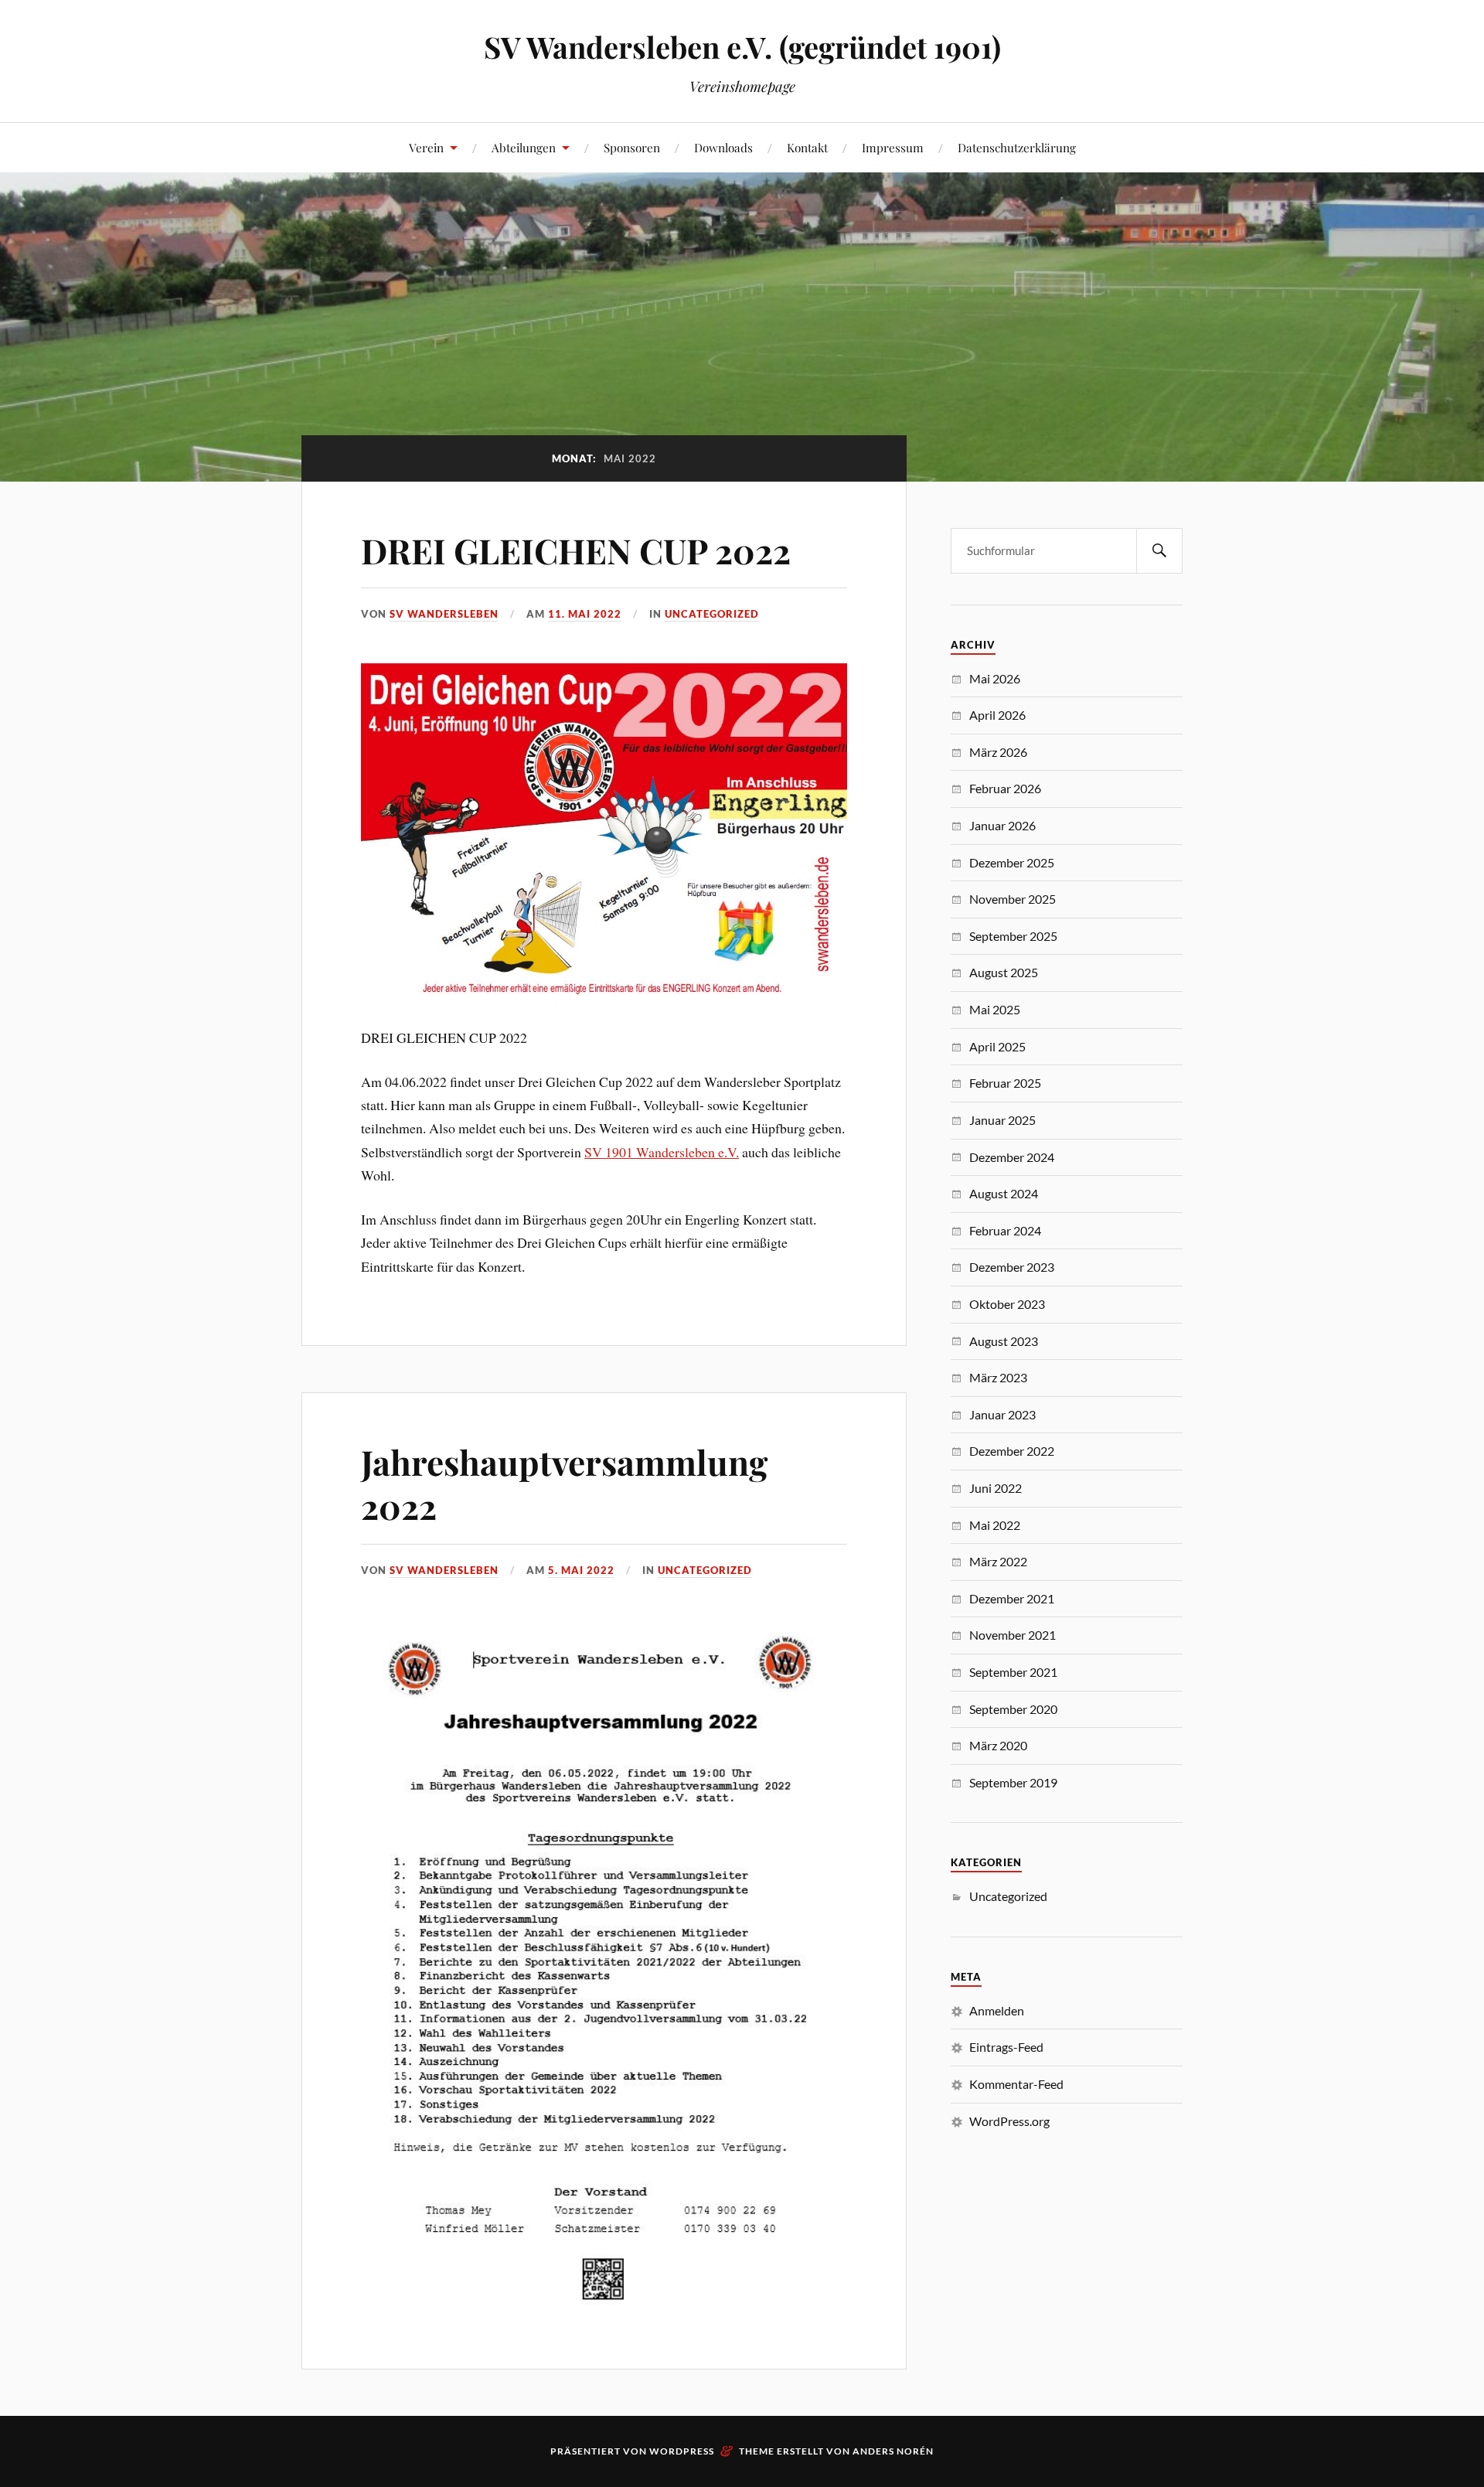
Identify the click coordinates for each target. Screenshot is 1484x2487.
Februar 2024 (1005, 1230)
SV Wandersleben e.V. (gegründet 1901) (742, 47)
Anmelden (997, 2010)
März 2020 (998, 1745)
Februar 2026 (1005, 788)
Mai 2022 (995, 1525)
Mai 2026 (995, 678)
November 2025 (1013, 899)
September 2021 (1013, 1672)
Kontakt (807, 147)
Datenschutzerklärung (1017, 147)
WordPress (682, 2451)
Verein (426, 147)
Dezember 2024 (1012, 1157)
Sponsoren (632, 147)
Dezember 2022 (1012, 1451)
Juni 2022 (996, 1488)
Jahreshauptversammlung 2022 (564, 1484)
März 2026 (998, 752)
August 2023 (1004, 1341)
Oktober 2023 (1007, 1304)
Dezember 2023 (1012, 1267)
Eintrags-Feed (1006, 2047)
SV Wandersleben (444, 614)
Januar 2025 (1002, 1120)
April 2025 (997, 1046)
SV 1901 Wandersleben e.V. (662, 1152)
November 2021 (1013, 1635)
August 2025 (1004, 972)
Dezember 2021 (1012, 1598)
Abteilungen (524, 147)
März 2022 (998, 1561)
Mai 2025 (995, 1009)
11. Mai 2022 (585, 614)
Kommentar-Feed (1016, 2084)
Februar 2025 (1005, 1083)
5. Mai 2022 (581, 1570)
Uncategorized (712, 614)
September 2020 (1013, 1709)
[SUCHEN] (1159, 551)
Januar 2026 (1002, 825)
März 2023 (998, 1377)
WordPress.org (1009, 2121)
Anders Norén (893, 2451)
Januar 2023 (1002, 1414)
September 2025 (1013, 936)
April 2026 (997, 715)
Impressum (893, 147)
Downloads (723, 147)
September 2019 (1013, 1782)
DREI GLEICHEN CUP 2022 (576, 550)
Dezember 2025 (1012, 862)
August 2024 (1004, 1193)
